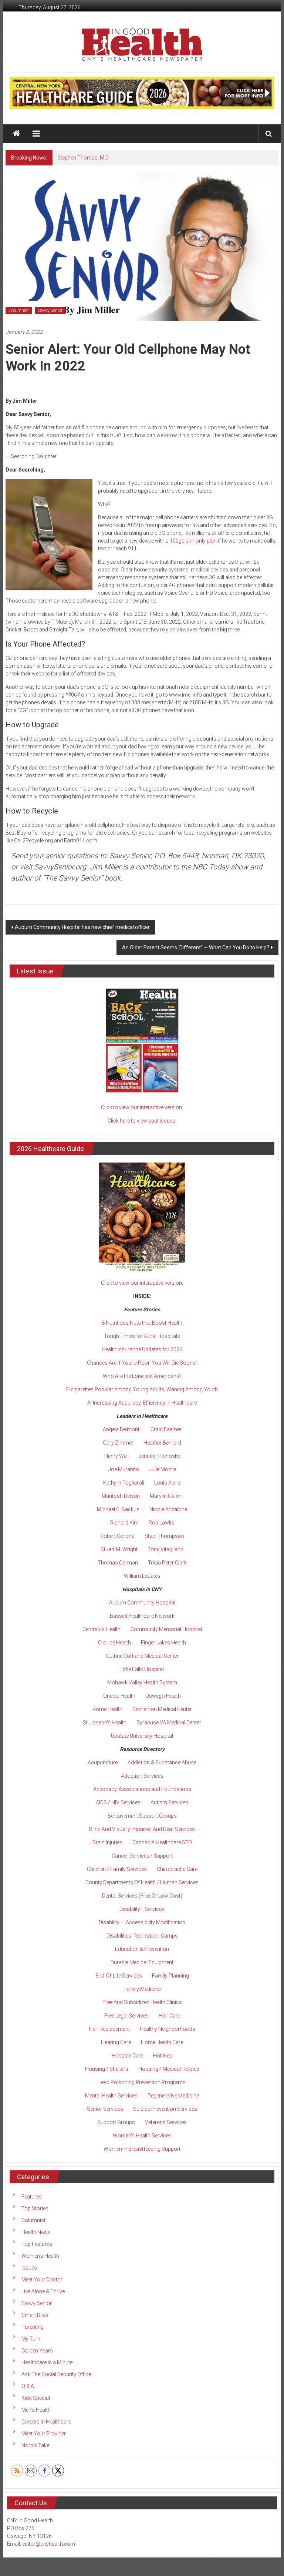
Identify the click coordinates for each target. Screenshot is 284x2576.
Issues (29, 2268)
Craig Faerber (166, 1429)
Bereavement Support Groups (142, 1816)
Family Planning (170, 1976)
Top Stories (35, 2208)
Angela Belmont (121, 1429)
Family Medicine (142, 1989)
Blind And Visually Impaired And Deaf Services (142, 1829)
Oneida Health (119, 1696)
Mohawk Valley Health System (142, 1683)
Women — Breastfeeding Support (142, 2149)
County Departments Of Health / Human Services (142, 1882)
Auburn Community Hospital (142, 1603)
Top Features (37, 2244)
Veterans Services (166, 2122)
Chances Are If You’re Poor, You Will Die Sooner (142, 1363)
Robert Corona (117, 1536)
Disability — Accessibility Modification (142, 1922)
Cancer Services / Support (142, 1856)
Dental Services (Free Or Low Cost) (142, 1896)
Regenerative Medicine (173, 2096)
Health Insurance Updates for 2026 (142, 1349)
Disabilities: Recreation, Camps (142, 1936)
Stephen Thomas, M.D (83, 158)
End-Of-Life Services (119, 1976)
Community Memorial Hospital (166, 1629)
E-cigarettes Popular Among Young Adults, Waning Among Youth (142, 1389)
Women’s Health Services (142, 2136)
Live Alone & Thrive (43, 2291)
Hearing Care (116, 2042)
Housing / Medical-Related (169, 2069)
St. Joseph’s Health (105, 1723)
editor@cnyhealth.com (49, 2544)
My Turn (31, 2339)
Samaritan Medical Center (162, 1709)
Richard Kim (124, 1523)
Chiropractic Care (177, 1869)
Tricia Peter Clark (167, 1563)
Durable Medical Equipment (142, 1962)
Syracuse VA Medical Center (169, 1723)
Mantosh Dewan (121, 1496)
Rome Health (107, 1709)
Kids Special (36, 2398)
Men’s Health (36, 2410)
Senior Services (105, 2109)
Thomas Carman (118, 1563)
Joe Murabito (124, 1469)
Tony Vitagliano (166, 1549)
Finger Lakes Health (163, 1643)
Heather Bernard (162, 1443)
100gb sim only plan (193, 541)
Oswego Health (163, 1696)
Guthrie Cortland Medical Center (142, 1656)
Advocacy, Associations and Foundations (142, 1789)
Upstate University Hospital (142, 1736)
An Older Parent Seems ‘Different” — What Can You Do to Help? (196, 947)
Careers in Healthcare (46, 2422)
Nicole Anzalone (168, 1509)
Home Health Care (162, 2042)
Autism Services (169, 1802)
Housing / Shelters (107, 2069)
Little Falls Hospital (142, 1669)
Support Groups (116, 2122)
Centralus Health (102, 1629)
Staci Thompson (164, 1536)
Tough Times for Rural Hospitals (142, 1336)
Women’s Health (40, 2256)
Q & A (28, 2386)
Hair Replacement (109, 2029)
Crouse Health (114, 1643)
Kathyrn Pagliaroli (124, 1483)
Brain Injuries (107, 1842)
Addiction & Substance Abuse (162, 1762)
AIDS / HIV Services (118, 1802)
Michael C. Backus (118, 1509)
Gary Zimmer (118, 1443)
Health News (36, 2232)
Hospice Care (127, 2056)
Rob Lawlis (161, 1523)
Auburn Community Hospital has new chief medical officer (82, 927)
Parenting (33, 2327)
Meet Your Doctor (42, 2280)
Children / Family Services (117, 1869)
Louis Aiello (168, 1483)
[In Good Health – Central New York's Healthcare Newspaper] (16, 134)
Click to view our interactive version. (142, 1107)
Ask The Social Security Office (56, 2374)
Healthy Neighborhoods (168, 2029)
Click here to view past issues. (142, 1121)
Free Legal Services (126, 2016)
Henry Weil (116, 1456)
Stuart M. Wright (119, 1549)
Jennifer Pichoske (159, 1456)
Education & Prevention (142, 1949)
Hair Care (169, 2016)
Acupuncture (103, 1762)
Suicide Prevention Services (165, 2109)
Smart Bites (35, 2315)
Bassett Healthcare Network (142, 1616)
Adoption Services (142, 1776)
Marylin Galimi (166, 1496)
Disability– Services (142, 1909)
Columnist (19, 311)
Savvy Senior (50, 311)
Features (32, 2197)
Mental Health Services (111, 2096)
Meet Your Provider (44, 2434)
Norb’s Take (35, 2445)
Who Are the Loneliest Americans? (142, 1376)
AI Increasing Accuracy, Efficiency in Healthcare (142, 1403)
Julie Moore (163, 1469)
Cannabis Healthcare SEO (162, 1842)
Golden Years (37, 2351)
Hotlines (163, 2056)
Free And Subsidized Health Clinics (142, 2002)
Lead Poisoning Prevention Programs (142, 2082)
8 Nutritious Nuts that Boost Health (142, 1323)
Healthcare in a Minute (47, 2362)
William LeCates (142, 1576)
